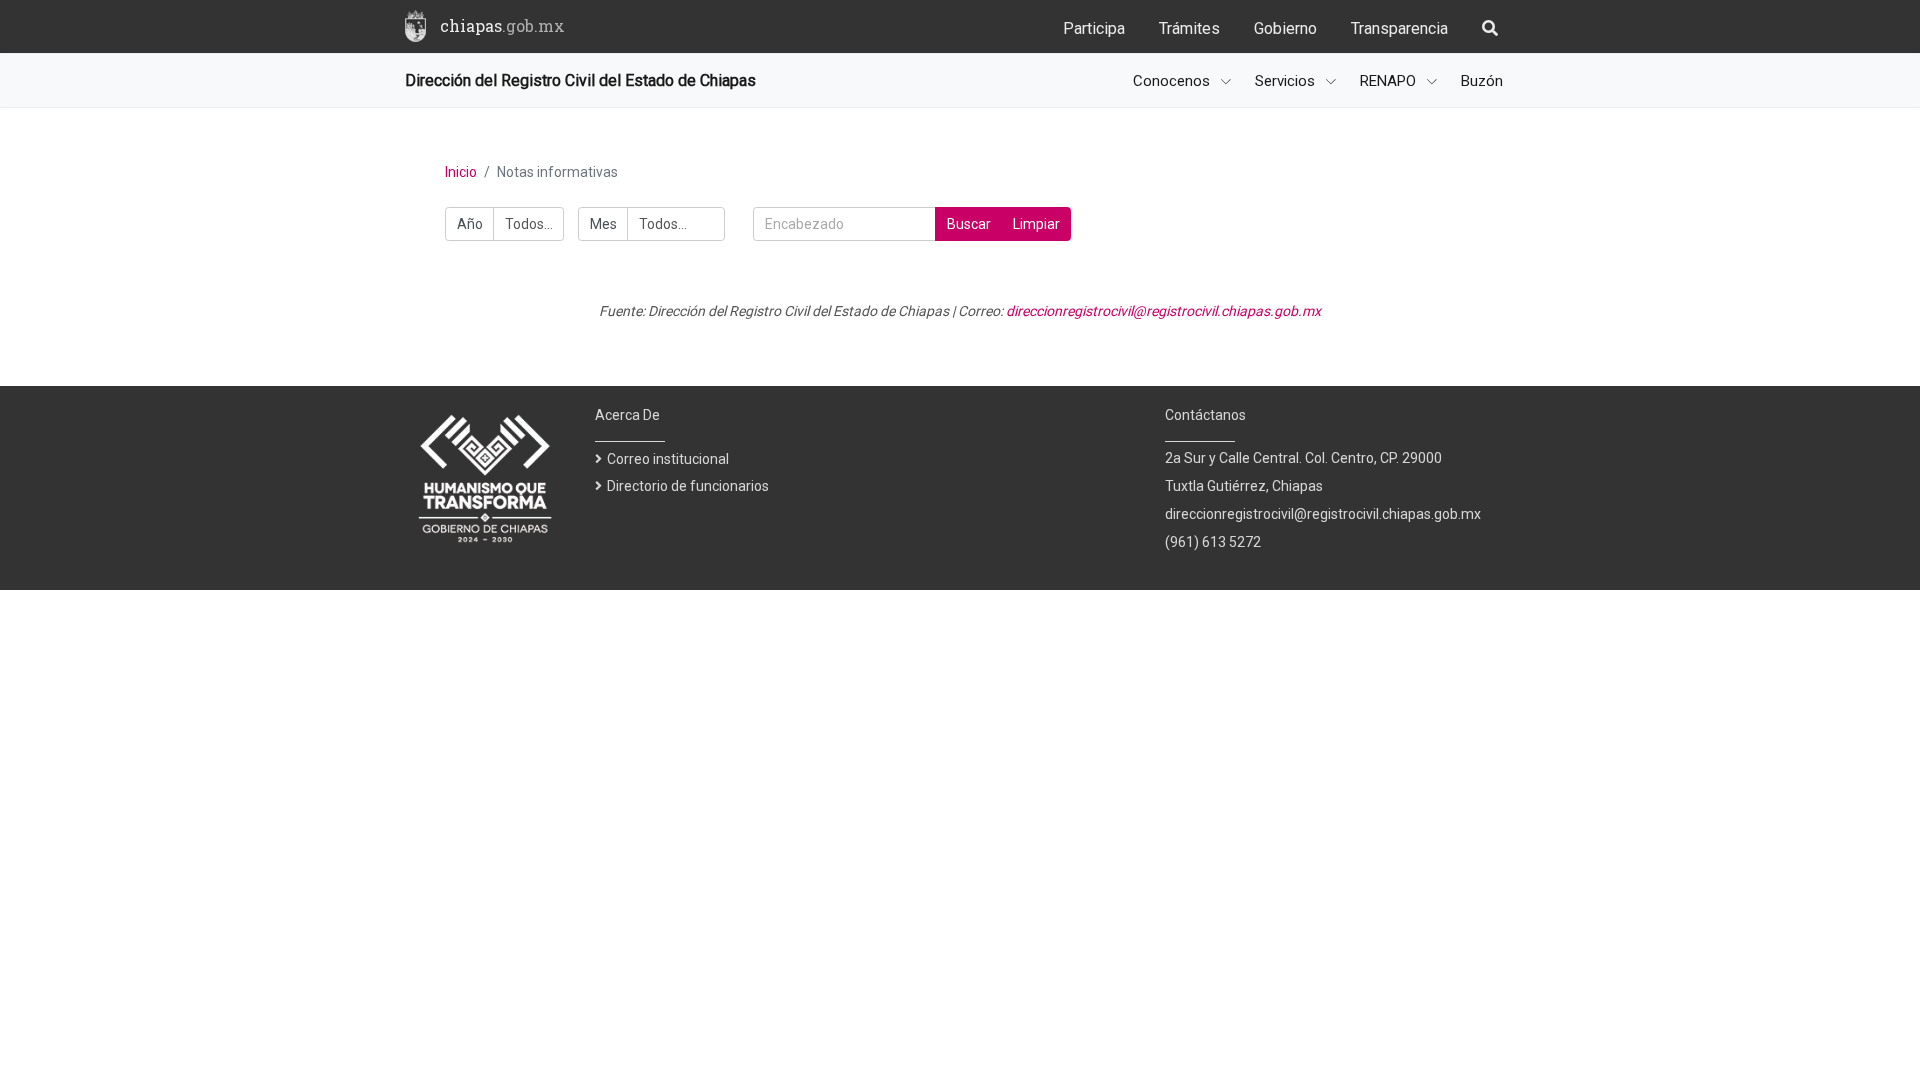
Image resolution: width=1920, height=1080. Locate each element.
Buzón (1482, 81)
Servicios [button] (1287, 81)
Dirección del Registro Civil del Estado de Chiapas (580, 80)
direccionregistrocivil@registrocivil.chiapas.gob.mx (1163, 311)
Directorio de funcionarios (688, 486)
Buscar (969, 224)
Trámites (1189, 28)
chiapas (502, 25)
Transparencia (1399, 28)
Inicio (461, 172)
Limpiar (1036, 224)
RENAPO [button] (1390, 81)
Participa (1094, 28)
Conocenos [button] (1173, 81)
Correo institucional (668, 459)
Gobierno (1285, 28)
